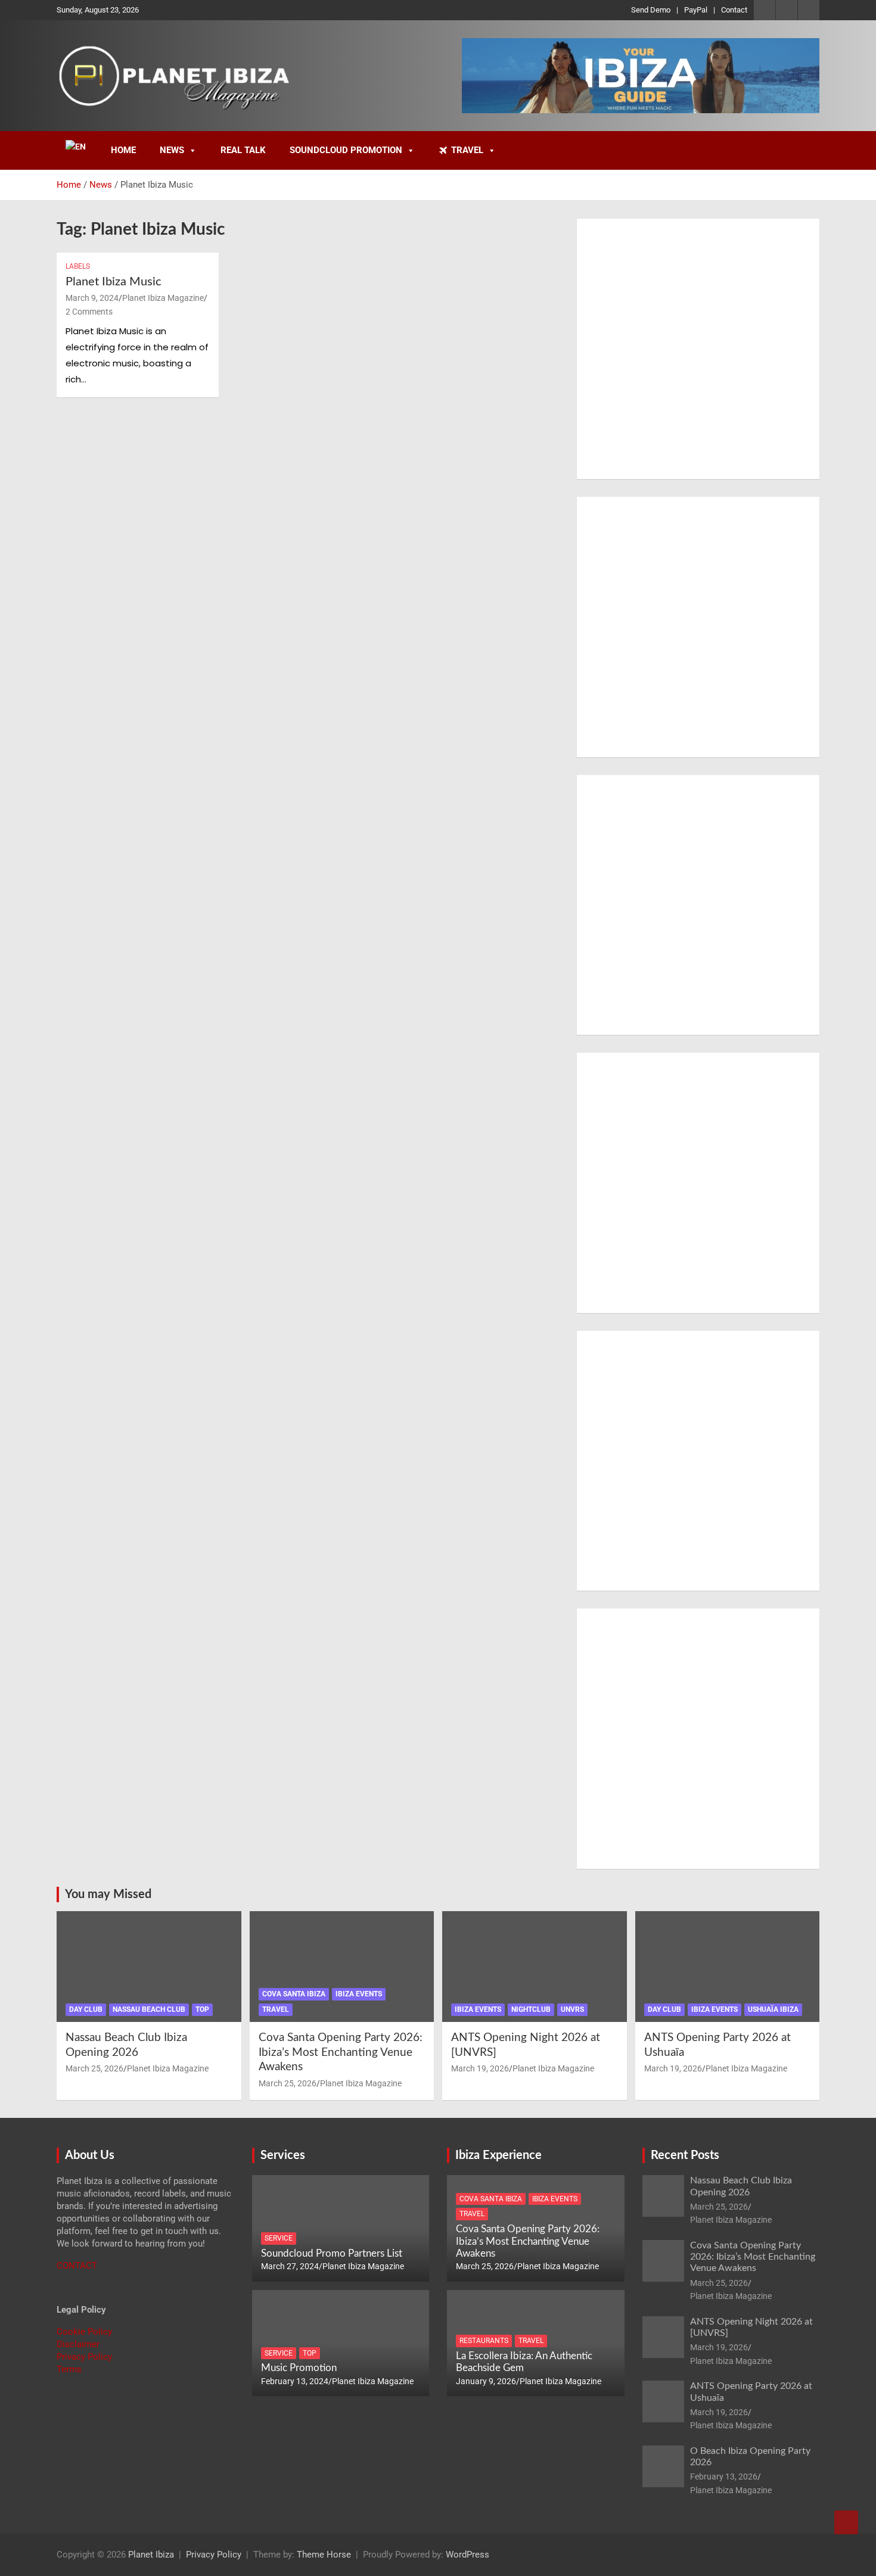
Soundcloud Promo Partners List (332, 2253)
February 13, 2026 (724, 2477)
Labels (78, 266)
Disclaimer (78, 2344)
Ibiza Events (359, 1994)
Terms (69, 2369)
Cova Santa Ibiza (294, 1994)
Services (283, 2155)
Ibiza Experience (498, 2155)
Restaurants (484, 2341)
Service (279, 2238)
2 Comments (89, 312)
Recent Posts (685, 2155)
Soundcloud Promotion (346, 150)
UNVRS (572, 2009)
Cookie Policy (84, 2332)
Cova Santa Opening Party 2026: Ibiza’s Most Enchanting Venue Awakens (341, 2052)
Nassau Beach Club (149, 2009)
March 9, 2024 (92, 298)
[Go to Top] (846, 2522)
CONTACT (77, 2266)
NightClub (531, 2009)
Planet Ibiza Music (114, 282)
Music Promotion (299, 2368)
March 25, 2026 (94, 2068)
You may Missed (108, 1894)
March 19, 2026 (480, 2068)
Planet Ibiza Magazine (163, 298)
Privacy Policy (84, 2357)
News (172, 150)
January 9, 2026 (486, 2381)
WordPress (467, 2555)
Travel (467, 150)
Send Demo (651, 10)
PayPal (696, 10)
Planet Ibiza (151, 2555)
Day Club (86, 2009)
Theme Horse (324, 2555)
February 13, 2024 (295, 2381)
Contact (734, 10)
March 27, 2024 (290, 2266)
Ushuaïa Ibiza (773, 2009)
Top (202, 2009)
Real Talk (243, 150)
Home (123, 150)
